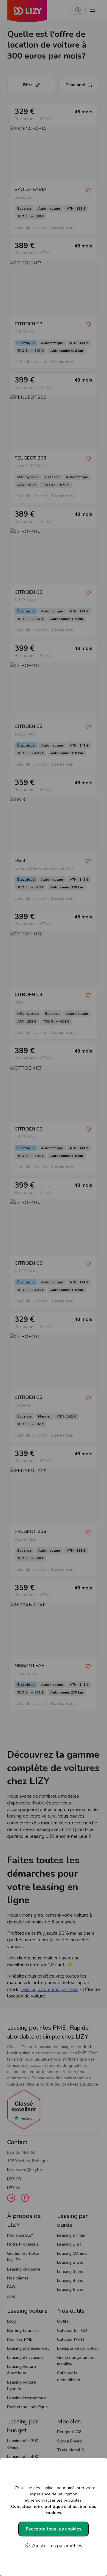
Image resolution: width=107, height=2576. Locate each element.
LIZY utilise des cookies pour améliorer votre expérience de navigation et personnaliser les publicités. (53, 2500)
